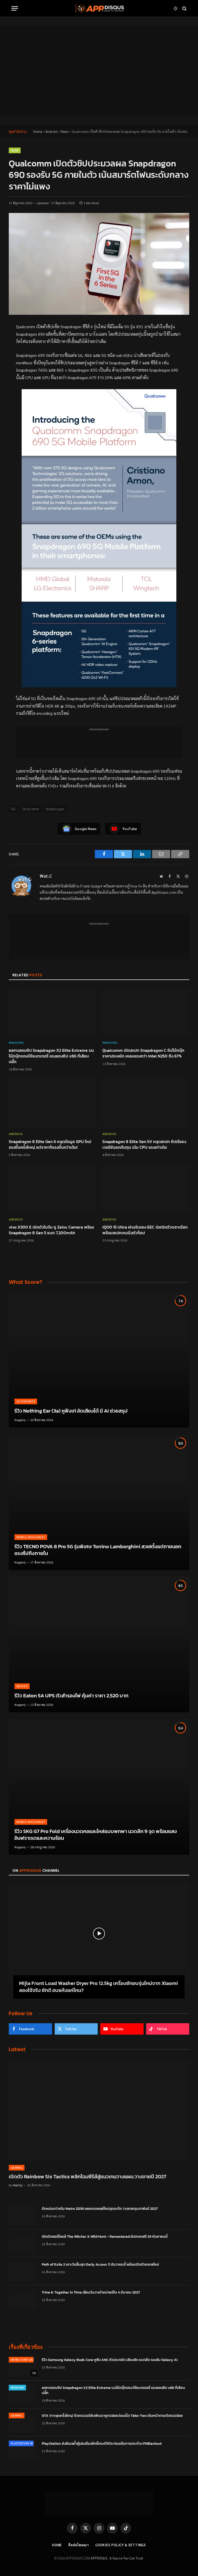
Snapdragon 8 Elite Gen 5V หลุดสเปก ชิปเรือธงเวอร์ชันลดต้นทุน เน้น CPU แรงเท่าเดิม (144, 1145)
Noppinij (20, 1420)
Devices (22, 1686)
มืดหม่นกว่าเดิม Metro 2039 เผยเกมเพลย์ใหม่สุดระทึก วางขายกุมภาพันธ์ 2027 (100, 2209)
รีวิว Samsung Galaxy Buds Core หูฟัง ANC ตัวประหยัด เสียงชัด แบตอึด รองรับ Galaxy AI (110, 2360)
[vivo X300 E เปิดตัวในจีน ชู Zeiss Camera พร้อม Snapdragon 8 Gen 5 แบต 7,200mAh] (52, 1188)
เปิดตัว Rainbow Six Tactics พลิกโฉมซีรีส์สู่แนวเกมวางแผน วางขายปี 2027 (88, 2177)
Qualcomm (31, 809)
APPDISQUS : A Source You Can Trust (117, 2558)
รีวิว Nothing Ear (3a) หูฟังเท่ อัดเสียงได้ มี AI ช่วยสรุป (71, 1411)
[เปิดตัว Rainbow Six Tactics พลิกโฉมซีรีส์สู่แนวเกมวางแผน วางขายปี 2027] (99, 2110)
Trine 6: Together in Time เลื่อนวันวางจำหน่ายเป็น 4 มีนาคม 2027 (91, 2293)
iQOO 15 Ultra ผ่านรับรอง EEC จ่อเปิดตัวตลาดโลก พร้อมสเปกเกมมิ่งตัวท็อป (145, 1230)
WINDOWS (16, 1042)
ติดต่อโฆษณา (79, 2545)
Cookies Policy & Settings (121, 2545)
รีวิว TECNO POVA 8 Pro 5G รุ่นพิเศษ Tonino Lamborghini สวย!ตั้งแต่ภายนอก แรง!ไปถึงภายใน (98, 1550)
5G (14, 809)
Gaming (17, 2168)
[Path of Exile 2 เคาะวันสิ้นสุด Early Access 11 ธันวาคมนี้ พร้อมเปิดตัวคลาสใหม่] (23, 2271)
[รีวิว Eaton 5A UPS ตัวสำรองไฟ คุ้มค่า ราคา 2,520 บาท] (99, 1645)
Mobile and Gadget (31, 1537)
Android (51, 131)
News (64, 131)
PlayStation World (25, 2443)
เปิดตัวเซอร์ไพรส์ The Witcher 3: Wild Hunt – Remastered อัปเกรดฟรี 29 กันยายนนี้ (105, 2237)
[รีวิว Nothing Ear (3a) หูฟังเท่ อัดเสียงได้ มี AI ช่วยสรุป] (99, 1360)
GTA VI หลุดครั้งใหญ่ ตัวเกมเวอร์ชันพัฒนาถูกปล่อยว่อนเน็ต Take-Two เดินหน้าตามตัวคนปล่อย (112, 2416)
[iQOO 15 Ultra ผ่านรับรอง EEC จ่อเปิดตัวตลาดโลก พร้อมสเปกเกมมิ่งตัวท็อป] (146, 1188)
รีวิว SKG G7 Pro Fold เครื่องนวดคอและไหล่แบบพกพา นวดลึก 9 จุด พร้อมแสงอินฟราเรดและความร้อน (96, 1835)
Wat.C (46, 876)
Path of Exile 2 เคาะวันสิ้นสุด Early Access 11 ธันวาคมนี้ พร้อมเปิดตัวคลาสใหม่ (100, 2265)
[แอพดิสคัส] (99, 8)
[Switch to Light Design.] (176, 9)
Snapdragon (55, 809)
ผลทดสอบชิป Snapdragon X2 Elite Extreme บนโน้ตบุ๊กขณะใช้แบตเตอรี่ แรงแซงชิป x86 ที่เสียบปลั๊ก (51, 1056)
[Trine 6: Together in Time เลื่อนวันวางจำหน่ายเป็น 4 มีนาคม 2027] (23, 2299)
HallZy (18, 2185)
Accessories (26, 1401)
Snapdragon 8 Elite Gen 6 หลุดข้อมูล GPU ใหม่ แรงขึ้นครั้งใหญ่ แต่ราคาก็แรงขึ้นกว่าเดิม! (50, 1145)
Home (38, 131)
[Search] (184, 8)
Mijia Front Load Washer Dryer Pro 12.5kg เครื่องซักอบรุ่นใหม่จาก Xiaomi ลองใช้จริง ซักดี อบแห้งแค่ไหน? (98, 1987)
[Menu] (15, 8)
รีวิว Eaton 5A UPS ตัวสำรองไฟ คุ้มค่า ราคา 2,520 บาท (71, 1696)
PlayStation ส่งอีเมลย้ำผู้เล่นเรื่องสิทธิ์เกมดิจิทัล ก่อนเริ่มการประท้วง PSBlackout (102, 2444)
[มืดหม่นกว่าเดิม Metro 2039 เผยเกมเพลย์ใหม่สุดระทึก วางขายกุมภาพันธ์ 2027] (23, 2215)
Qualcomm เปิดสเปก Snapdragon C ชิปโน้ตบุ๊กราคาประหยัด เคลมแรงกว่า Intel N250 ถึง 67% (143, 1053)
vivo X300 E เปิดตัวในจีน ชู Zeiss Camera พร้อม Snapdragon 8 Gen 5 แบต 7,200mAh (51, 1230)
